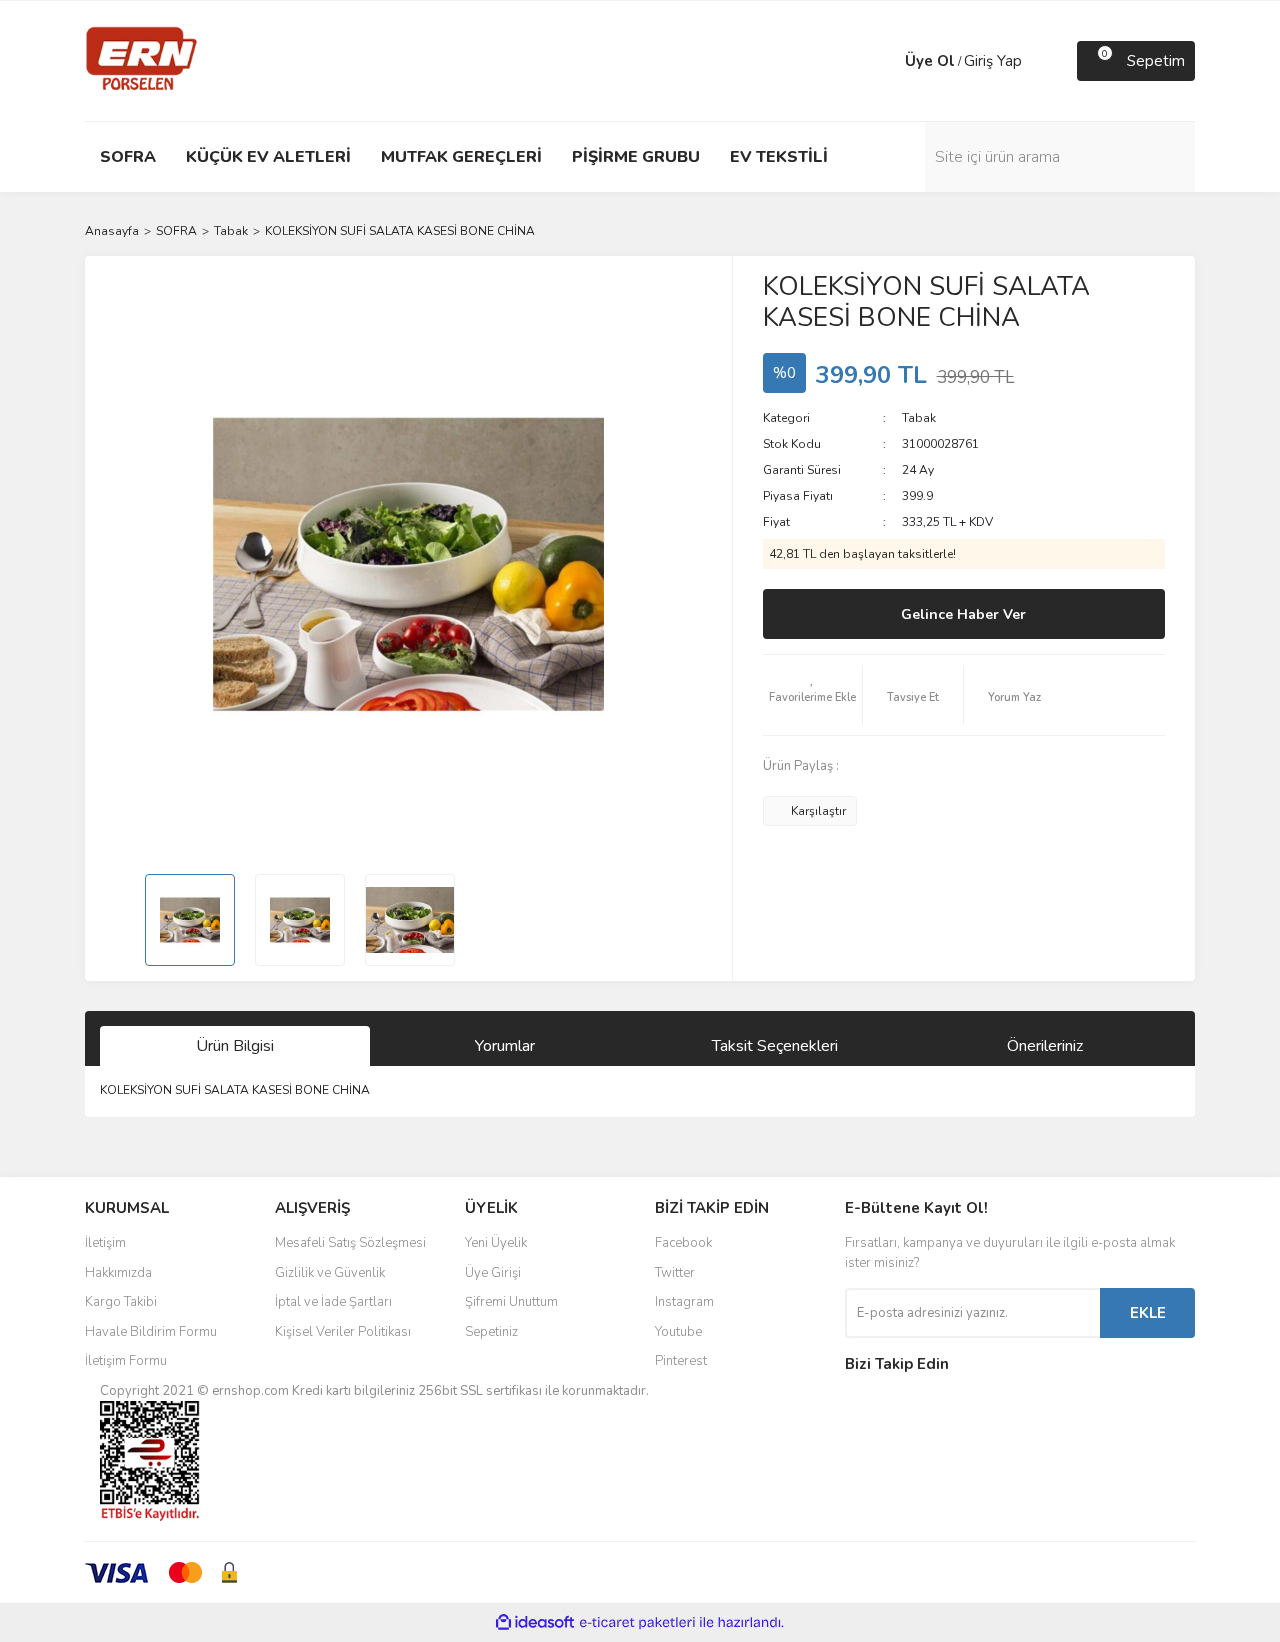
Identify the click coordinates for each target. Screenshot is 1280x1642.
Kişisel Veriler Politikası (343, 1332)
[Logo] (141, 60)
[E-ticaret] (637, 1623)
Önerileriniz (1045, 1046)
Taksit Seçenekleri (775, 1046)
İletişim (105, 1243)
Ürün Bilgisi (235, 1046)
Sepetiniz (491, 1332)
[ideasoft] (535, 1622)
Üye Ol (930, 61)
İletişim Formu (126, 1361)
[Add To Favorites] (813, 695)
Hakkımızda (118, 1273)
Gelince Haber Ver (963, 614)
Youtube (678, 1332)
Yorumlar (505, 1046)
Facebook (683, 1243)
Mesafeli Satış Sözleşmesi (350, 1243)
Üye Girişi (493, 1273)
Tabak (919, 418)
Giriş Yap (993, 61)
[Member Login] (885, 61)
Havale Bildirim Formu (151, 1332)
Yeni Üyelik (496, 1243)
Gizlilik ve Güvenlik (330, 1273)
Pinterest (681, 1361)
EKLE (1148, 1313)
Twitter (675, 1273)
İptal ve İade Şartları (333, 1302)
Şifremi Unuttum (511, 1302)
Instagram (684, 1302)
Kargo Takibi (121, 1302)
